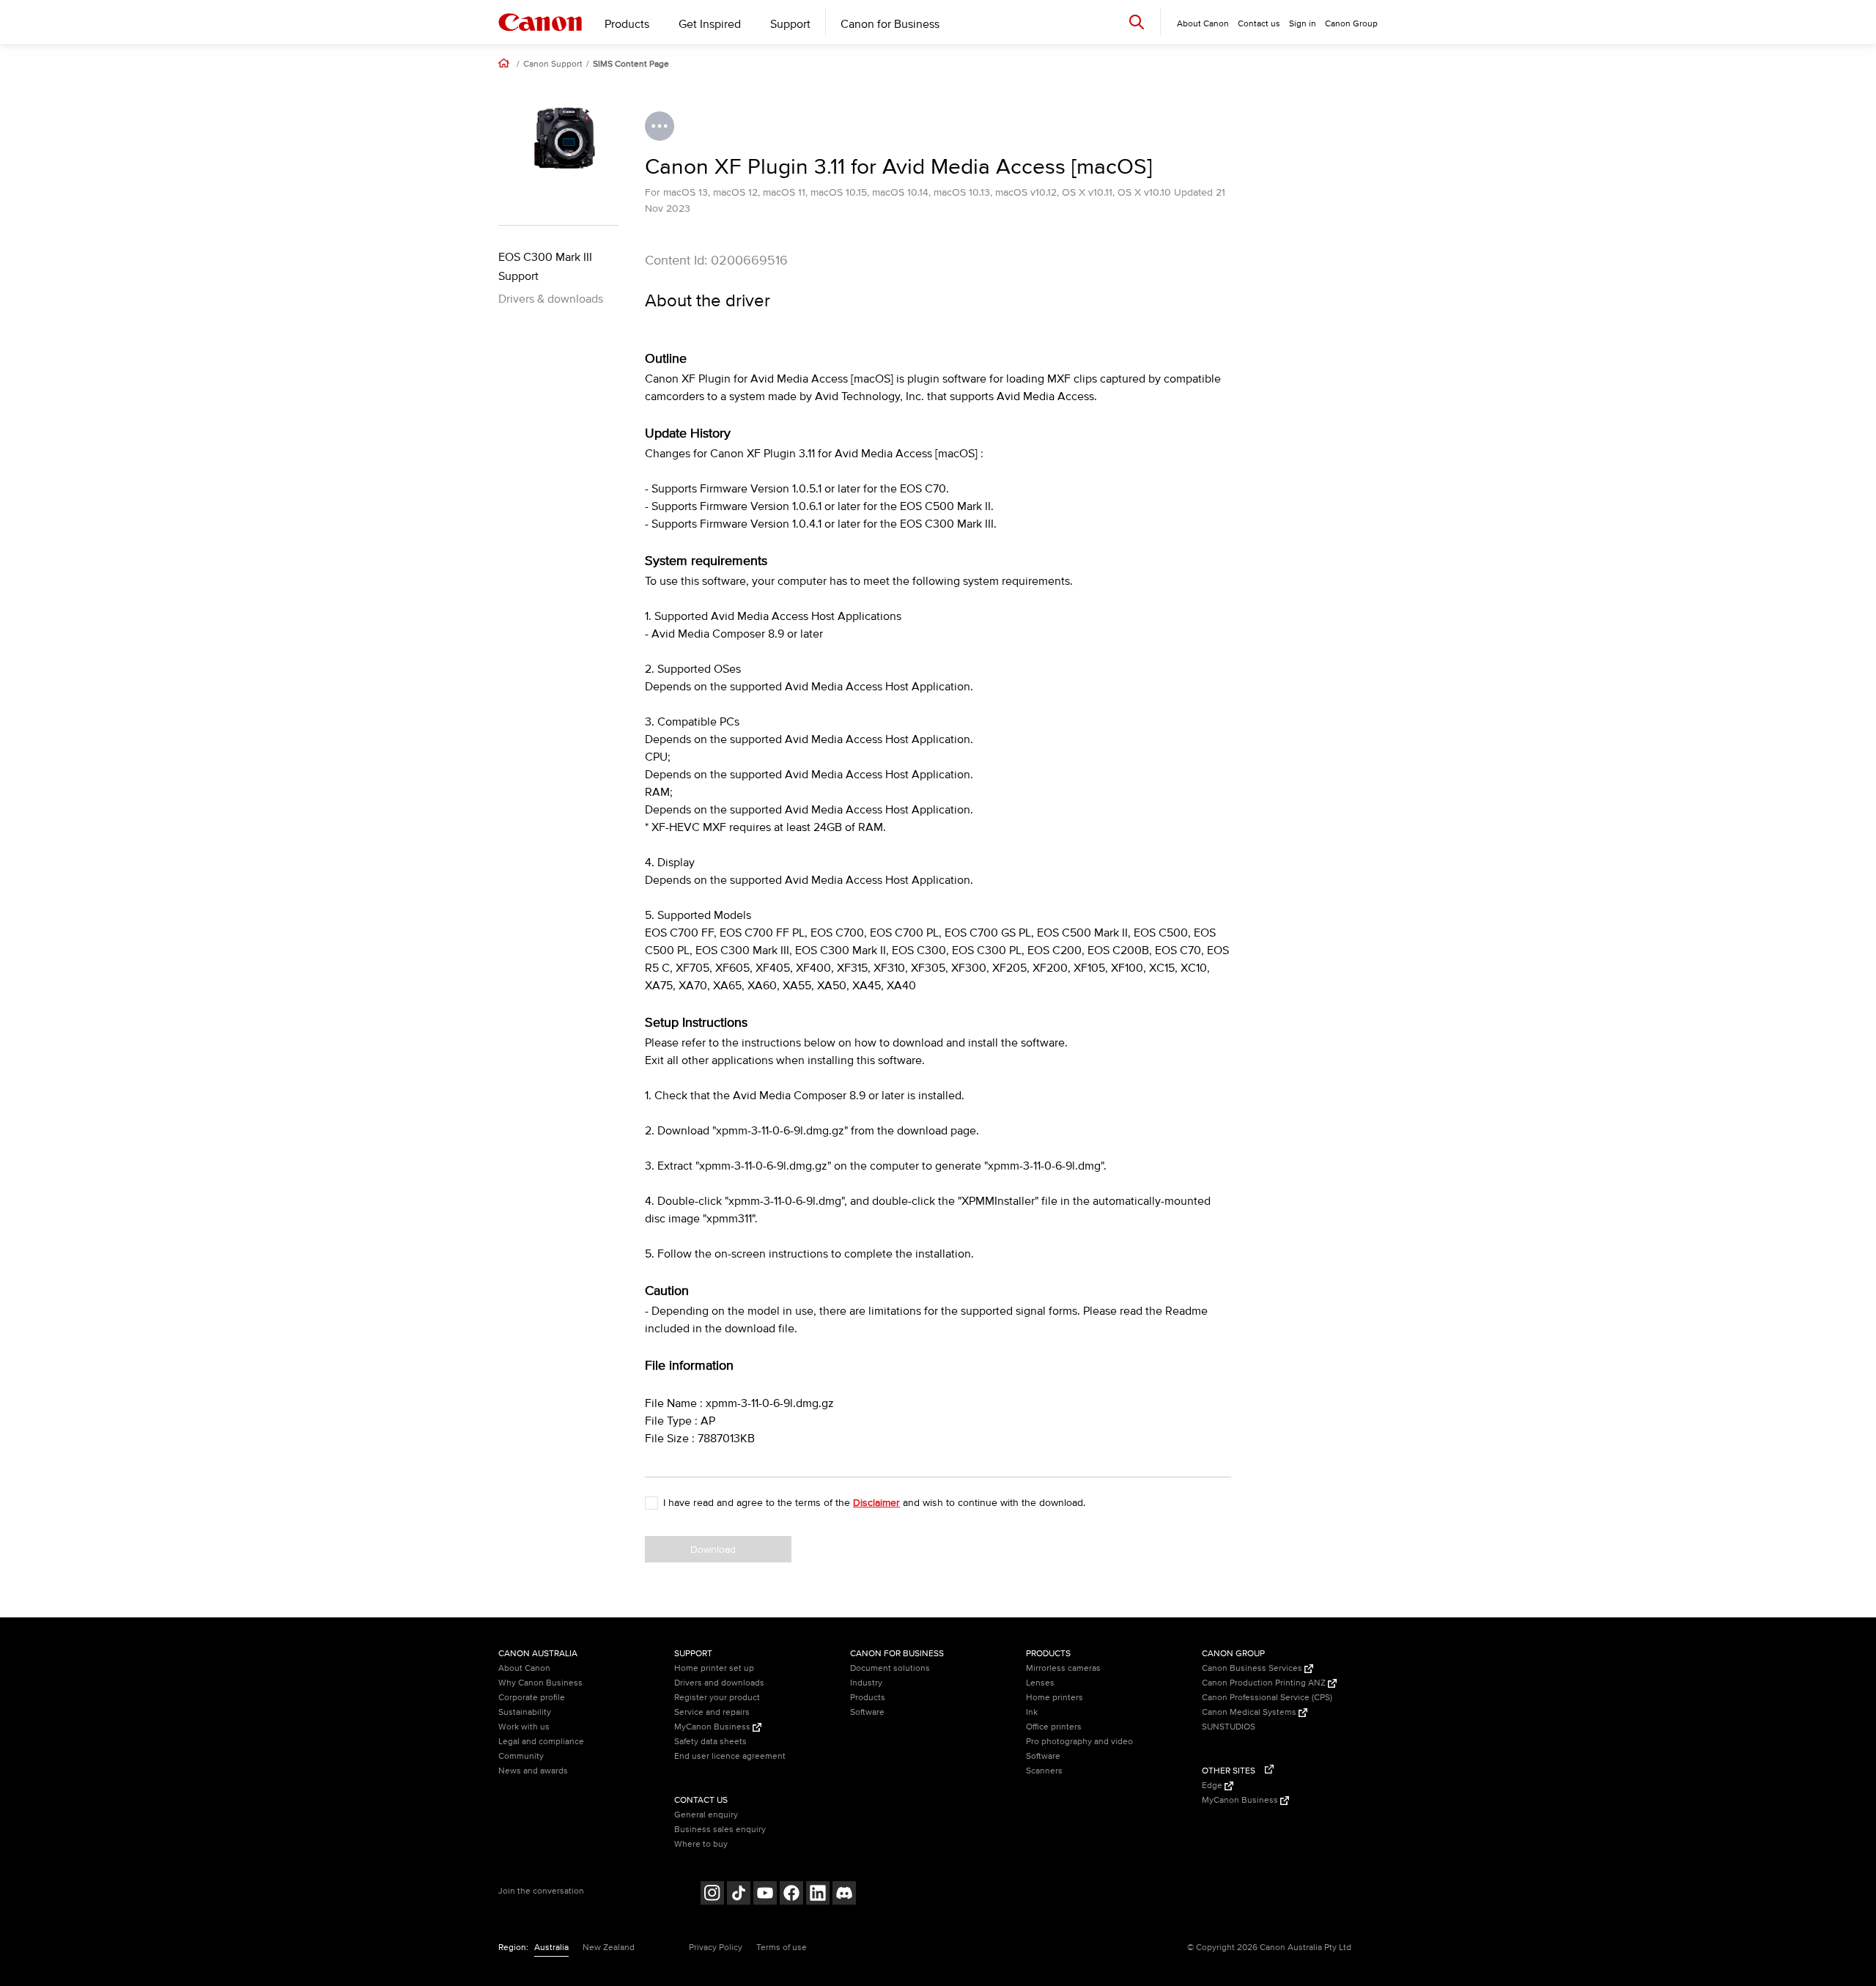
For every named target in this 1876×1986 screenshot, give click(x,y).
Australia (551, 1948)
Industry (866, 1683)
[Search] (1137, 22)
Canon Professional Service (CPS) (1267, 1698)
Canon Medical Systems (1250, 1712)
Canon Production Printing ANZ (1265, 1683)
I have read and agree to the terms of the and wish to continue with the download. (874, 1503)
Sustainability (525, 1712)
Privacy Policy (716, 1948)
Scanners (1044, 1771)
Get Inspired (710, 24)
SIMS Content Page (631, 64)
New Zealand (609, 1948)
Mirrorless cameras (1063, 1668)
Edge (1213, 1786)
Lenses (1040, 1683)
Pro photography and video (1079, 1742)
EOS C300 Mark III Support (545, 267)
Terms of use (782, 1948)
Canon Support (553, 64)
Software (867, 1712)
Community (521, 1756)
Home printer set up (714, 1668)
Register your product (717, 1698)
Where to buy (701, 1844)
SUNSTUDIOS (1229, 1727)
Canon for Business (890, 24)
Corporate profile (532, 1698)
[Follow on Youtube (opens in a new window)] (765, 1895)
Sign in (1303, 24)
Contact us (1259, 24)
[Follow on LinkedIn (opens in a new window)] (818, 1895)
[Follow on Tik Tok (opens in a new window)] (739, 1895)
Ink (1032, 1712)
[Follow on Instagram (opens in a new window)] (712, 1895)
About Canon (524, 1668)
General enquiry (706, 1815)
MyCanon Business (713, 1727)
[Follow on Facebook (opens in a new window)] (791, 1895)
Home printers (1055, 1698)
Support (790, 24)
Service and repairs (712, 1712)
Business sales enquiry (720, 1830)
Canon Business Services (1253, 1668)
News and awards (533, 1771)
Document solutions (890, 1668)
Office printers (1054, 1727)
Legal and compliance (541, 1742)
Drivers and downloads (719, 1683)
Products (627, 24)
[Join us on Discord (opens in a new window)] (844, 1895)
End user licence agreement (730, 1756)
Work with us (524, 1727)
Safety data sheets (710, 1742)
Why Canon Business (540, 1683)
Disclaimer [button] (876, 1503)
